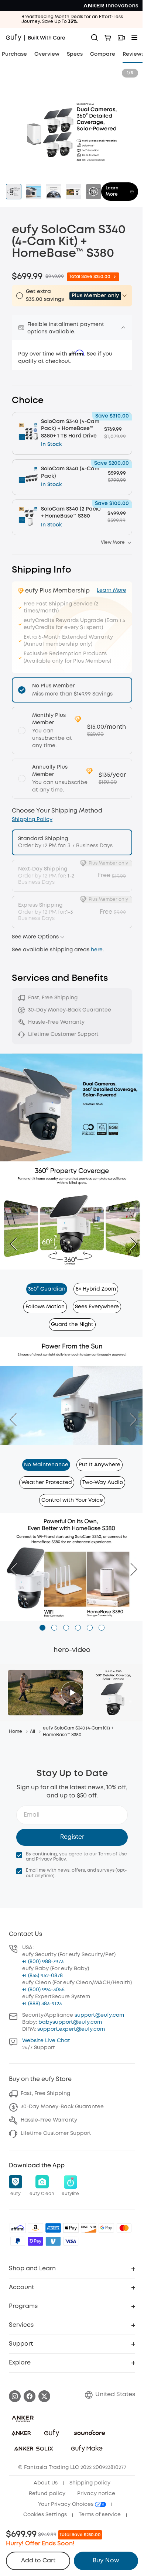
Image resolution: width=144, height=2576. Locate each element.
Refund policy (47, 2494)
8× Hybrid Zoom (96, 1289)
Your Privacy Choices (66, 2504)
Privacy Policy (51, 1859)
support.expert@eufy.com (71, 2029)
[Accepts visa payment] (71, 2241)
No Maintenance (46, 1465)
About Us (46, 2483)
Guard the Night (72, 1325)
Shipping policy (90, 2483)
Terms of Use (113, 1854)
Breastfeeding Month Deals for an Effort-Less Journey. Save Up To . (72, 19)
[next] (130, 1244)
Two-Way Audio (103, 1483)
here (97, 950)
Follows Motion (45, 1307)
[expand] (123, 327)
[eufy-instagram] (15, 2396)
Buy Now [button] (106, 2561)
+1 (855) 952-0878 (42, 1976)
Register (72, 1837)
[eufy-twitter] (44, 2396)
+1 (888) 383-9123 (42, 2004)
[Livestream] (121, 38)
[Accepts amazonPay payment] (35, 2228)
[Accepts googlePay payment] (106, 2228)
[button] (62, 937)
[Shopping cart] (108, 38)
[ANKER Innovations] (111, 6)
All (32, 1732)
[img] (18, 2228)
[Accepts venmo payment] (53, 2241)
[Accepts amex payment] (53, 2228)
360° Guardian (47, 1289)
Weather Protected (47, 1483)
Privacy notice (96, 2494)
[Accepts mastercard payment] (124, 2228)
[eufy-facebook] (30, 2396)
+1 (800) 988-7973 (43, 1962)
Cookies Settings (45, 2515)
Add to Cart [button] (38, 2561)
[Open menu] (134, 38)
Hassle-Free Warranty (49, 2120)
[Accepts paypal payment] (18, 2241)
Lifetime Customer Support (56, 2133)
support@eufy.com (99, 2015)
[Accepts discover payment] (89, 2228)
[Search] (95, 38)
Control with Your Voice (72, 1500)
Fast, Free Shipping (45, 2094)
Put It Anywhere (100, 1465)
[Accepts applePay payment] (71, 2228)
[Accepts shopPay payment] (35, 2241)
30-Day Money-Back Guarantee (62, 2107)
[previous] (17, 1244)
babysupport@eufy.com (70, 2022)
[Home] (36, 38)
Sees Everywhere (97, 1307)
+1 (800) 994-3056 (43, 1990)
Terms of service (100, 2515)
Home (16, 1732)
